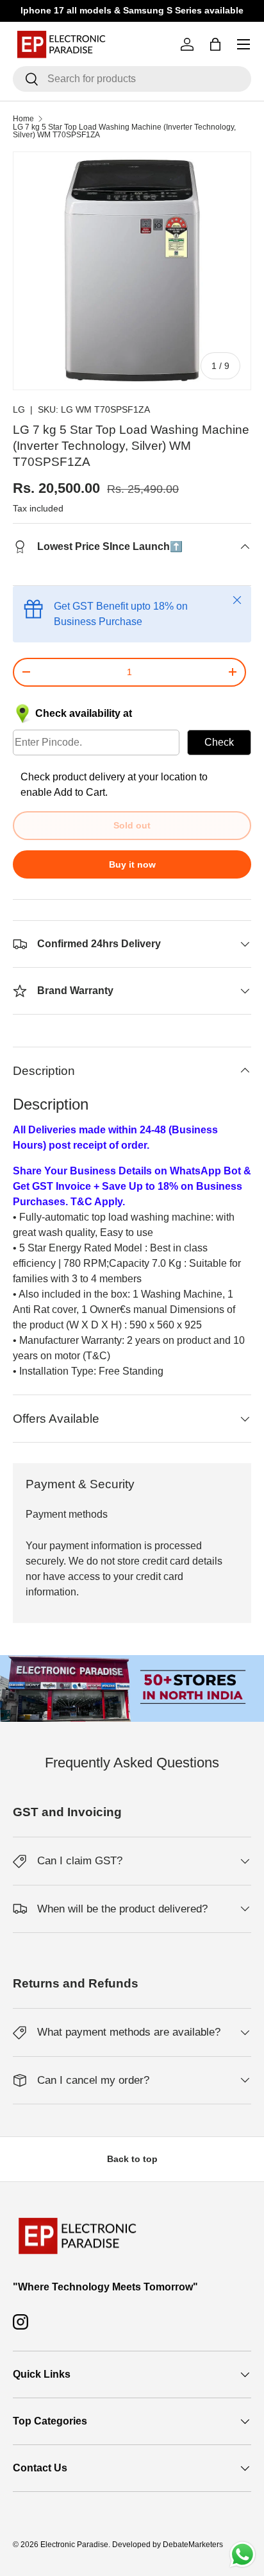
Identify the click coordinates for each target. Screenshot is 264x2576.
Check (219, 742)
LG (19, 409)
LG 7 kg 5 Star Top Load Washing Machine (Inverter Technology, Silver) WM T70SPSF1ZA (124, 131)
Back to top (132, 2159)
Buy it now (132, 864)
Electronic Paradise (74, 2545)
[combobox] (132, 79)
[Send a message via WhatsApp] (243, 2555)
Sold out (132, 825)
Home (23, 119)
